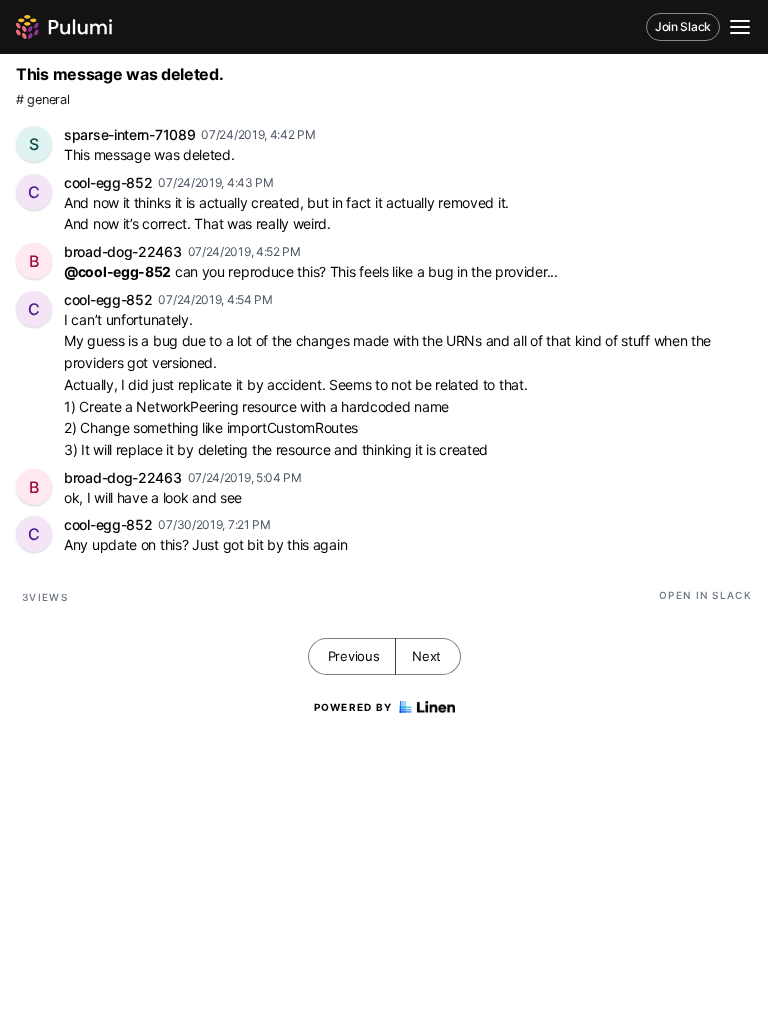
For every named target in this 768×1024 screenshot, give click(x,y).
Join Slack (683, 26)
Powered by (353, 707)
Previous (354, 656)
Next (426, 656)
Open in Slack (705, 595)
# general (42, 99)
